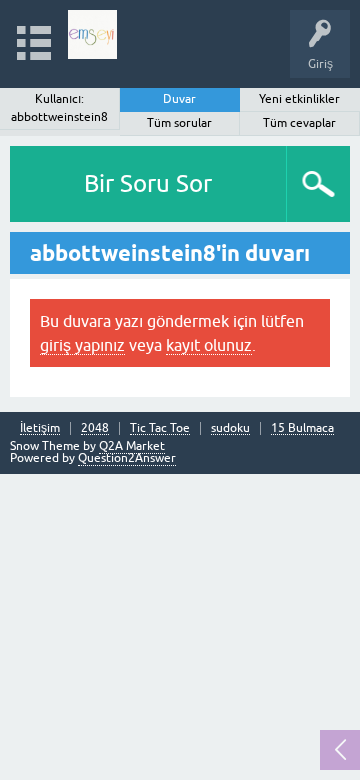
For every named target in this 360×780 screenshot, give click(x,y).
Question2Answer (127, 458)
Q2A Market (132, 446)
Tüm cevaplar (299, 123)
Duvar (179, 99)
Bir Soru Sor (148, 183)
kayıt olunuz (209, 345)
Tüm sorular (179, 123)
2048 (95, 428)
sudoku (230, 428)
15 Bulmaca (302, 428)
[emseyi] (92, 34)
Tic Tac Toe (160, 428)
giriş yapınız (82, 345)
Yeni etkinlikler (299, 99)
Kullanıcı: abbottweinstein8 (59, 108)
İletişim (40, 428)
